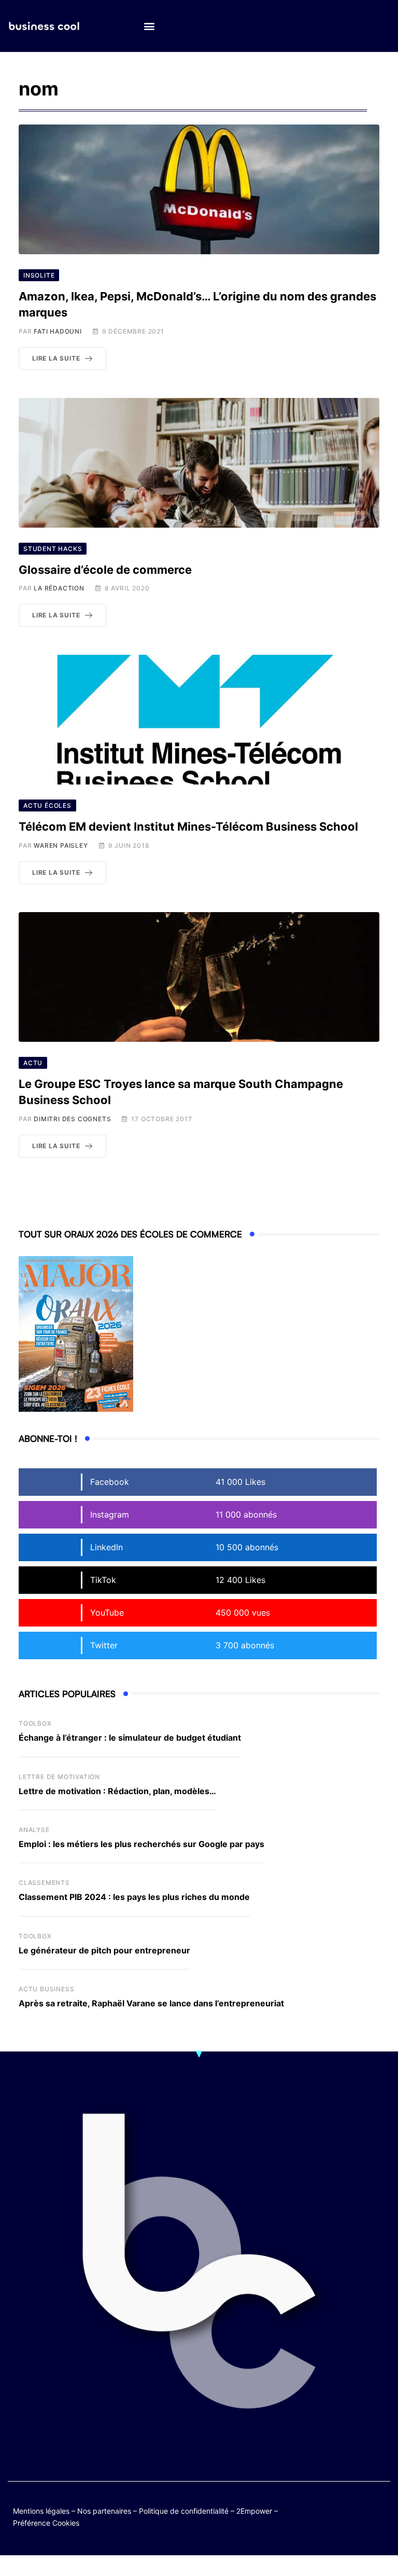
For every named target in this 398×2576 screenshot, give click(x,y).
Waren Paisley (61, 845)
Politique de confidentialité (184, 2511)
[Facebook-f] (360, 2509)
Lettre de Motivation (59, 1777)
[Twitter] (340, 2509)
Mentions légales (41, 2511)
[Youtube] (381, 2509)
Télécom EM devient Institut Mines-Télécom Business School (188, 826)
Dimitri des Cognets (72, 1119)
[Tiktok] (340, 2517)
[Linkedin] (381, 2517)
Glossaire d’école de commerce (105, 570)
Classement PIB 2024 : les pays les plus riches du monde (134, 1897)
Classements (44, 1883)
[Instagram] (360, 2517)
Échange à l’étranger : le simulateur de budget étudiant (130, 1738)
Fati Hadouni (58, 331)
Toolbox (35, 1723)
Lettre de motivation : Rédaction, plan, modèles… (117, 1791)
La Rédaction (59, 588)
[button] (149, 26)
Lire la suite (56, 358)
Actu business (46, 1989)
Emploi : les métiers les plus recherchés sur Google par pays (141, 1844)
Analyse (34, 1830)
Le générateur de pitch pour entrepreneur (104, 1950)
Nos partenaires (104, 2511)
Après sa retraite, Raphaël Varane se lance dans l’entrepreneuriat (151, 2003)
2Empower (254, 2511)
